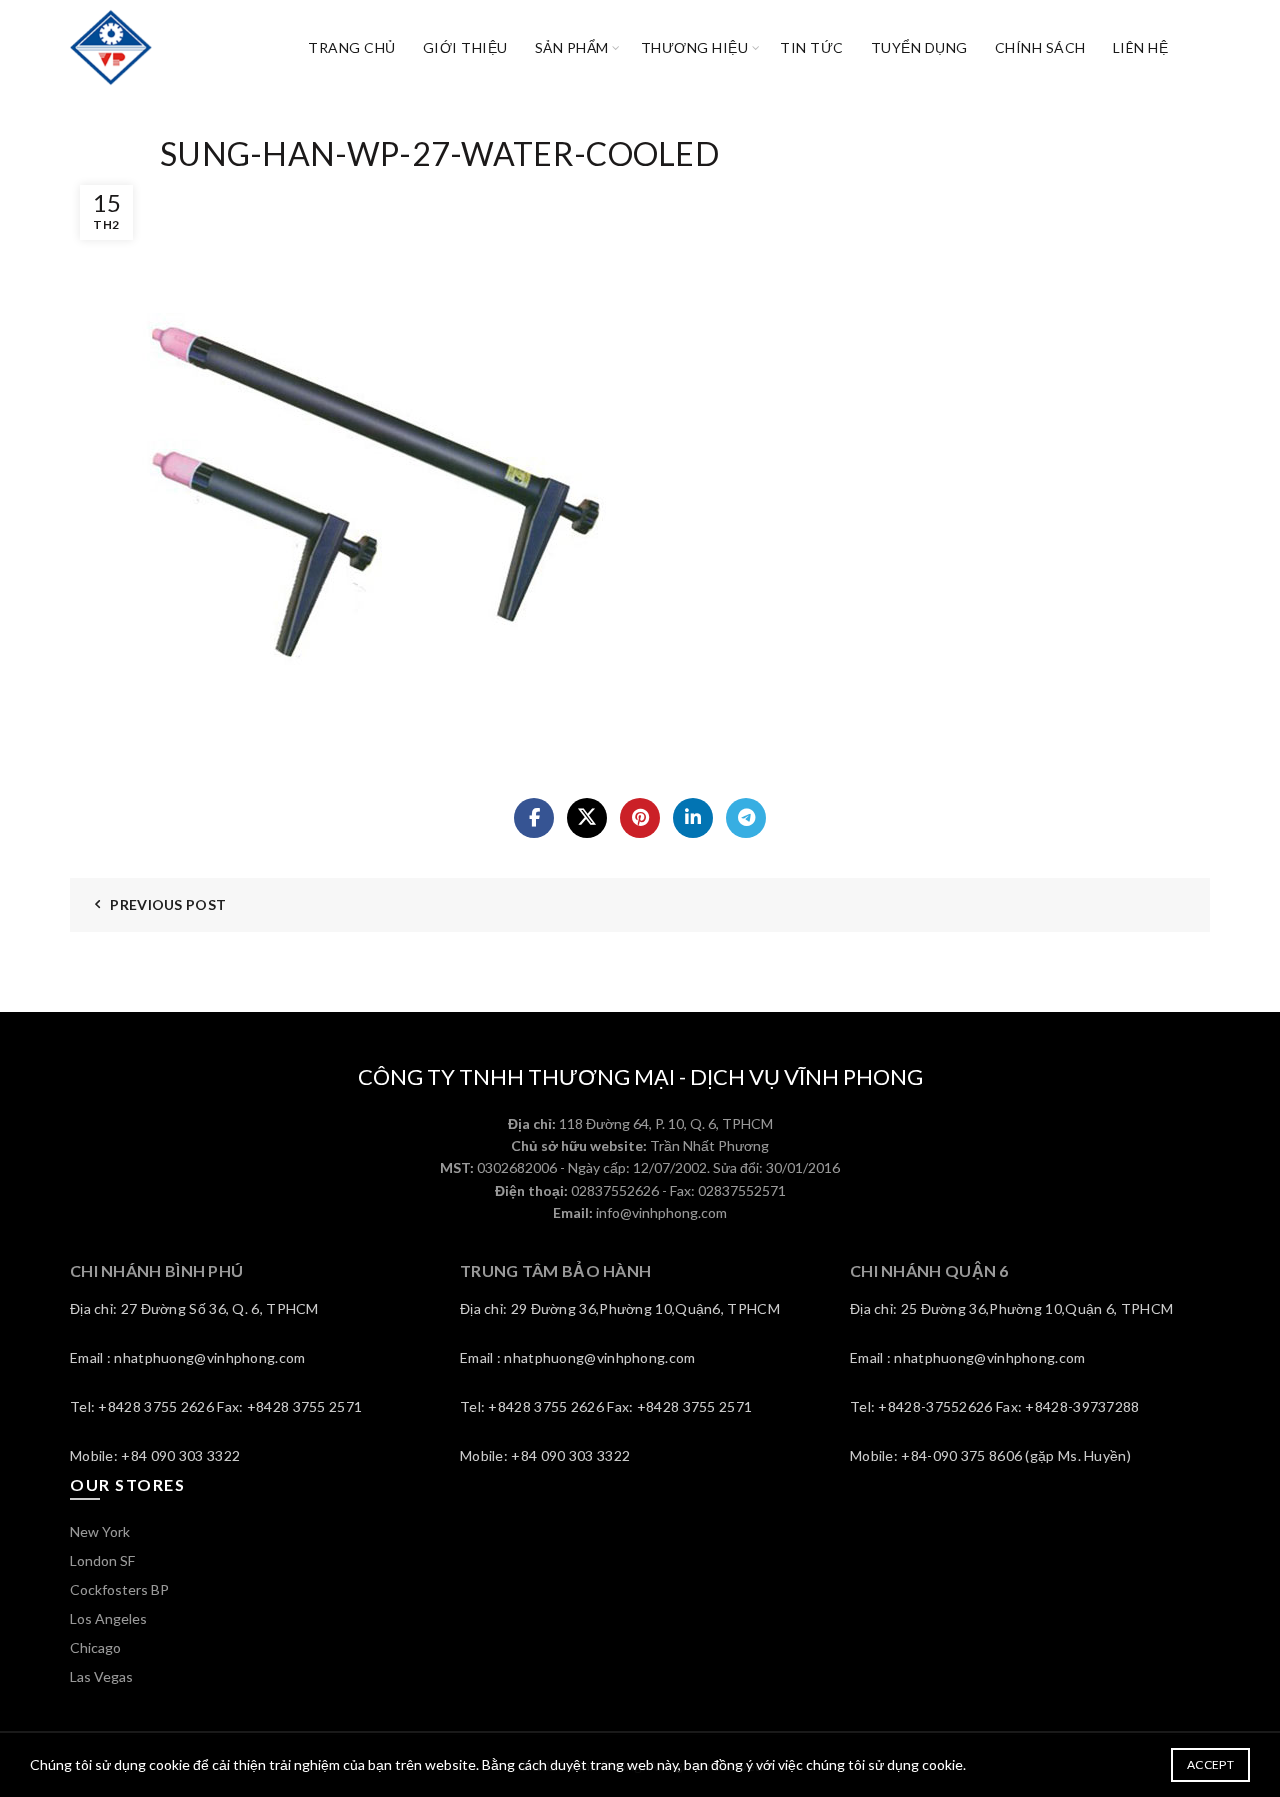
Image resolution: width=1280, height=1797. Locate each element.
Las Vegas (101, 1676)
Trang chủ (352, 47)
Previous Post (168, 904)
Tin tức (812, 47)
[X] (587, 818)
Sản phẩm (572, 47)
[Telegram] (746, 818)
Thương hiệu (695, 47)
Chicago (95, 1647)
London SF (102, 1560)
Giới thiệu (465, 47)
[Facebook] (534, 818)
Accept (1210, 1764)
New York (100, 1531)
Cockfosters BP (119, 1589)
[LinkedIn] (693, 818)
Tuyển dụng (919, 47)
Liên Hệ (1141, 47)
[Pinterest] (640, 818)
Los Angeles (108, 1618)
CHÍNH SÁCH (1040, 47)
